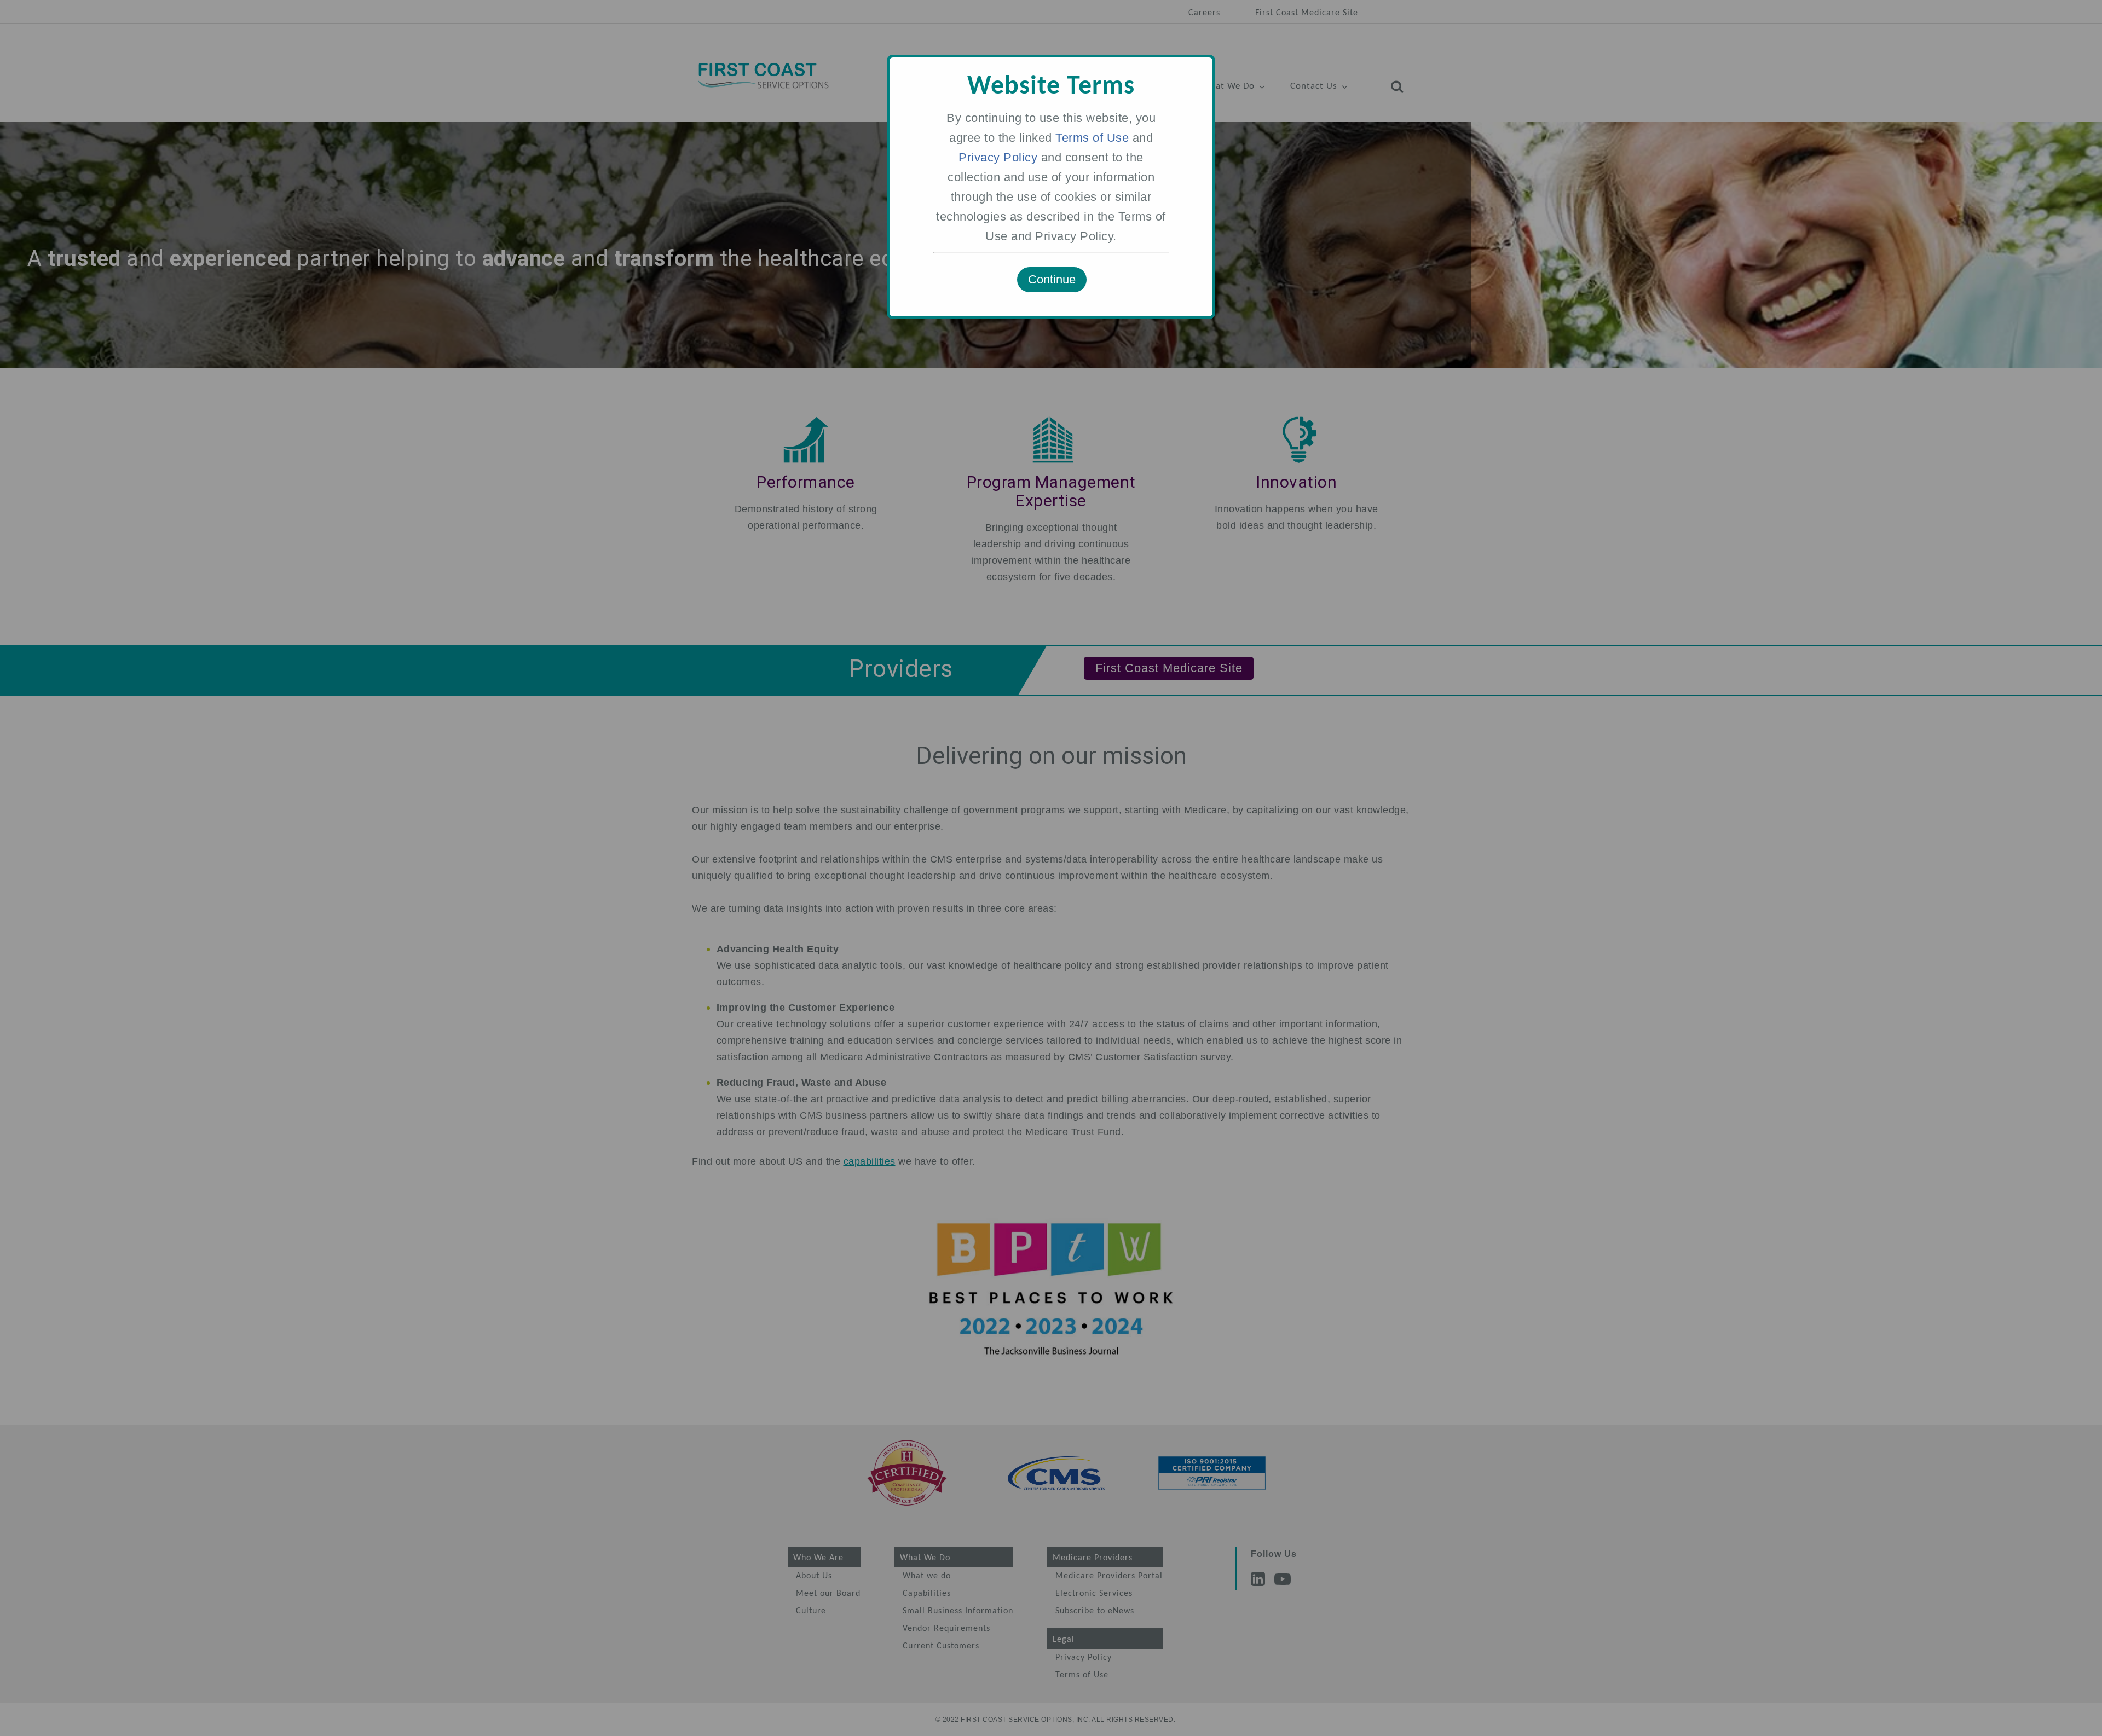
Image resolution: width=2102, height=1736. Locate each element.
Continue (1052, 279)
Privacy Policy (998, 157)
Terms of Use (1092, 138)
